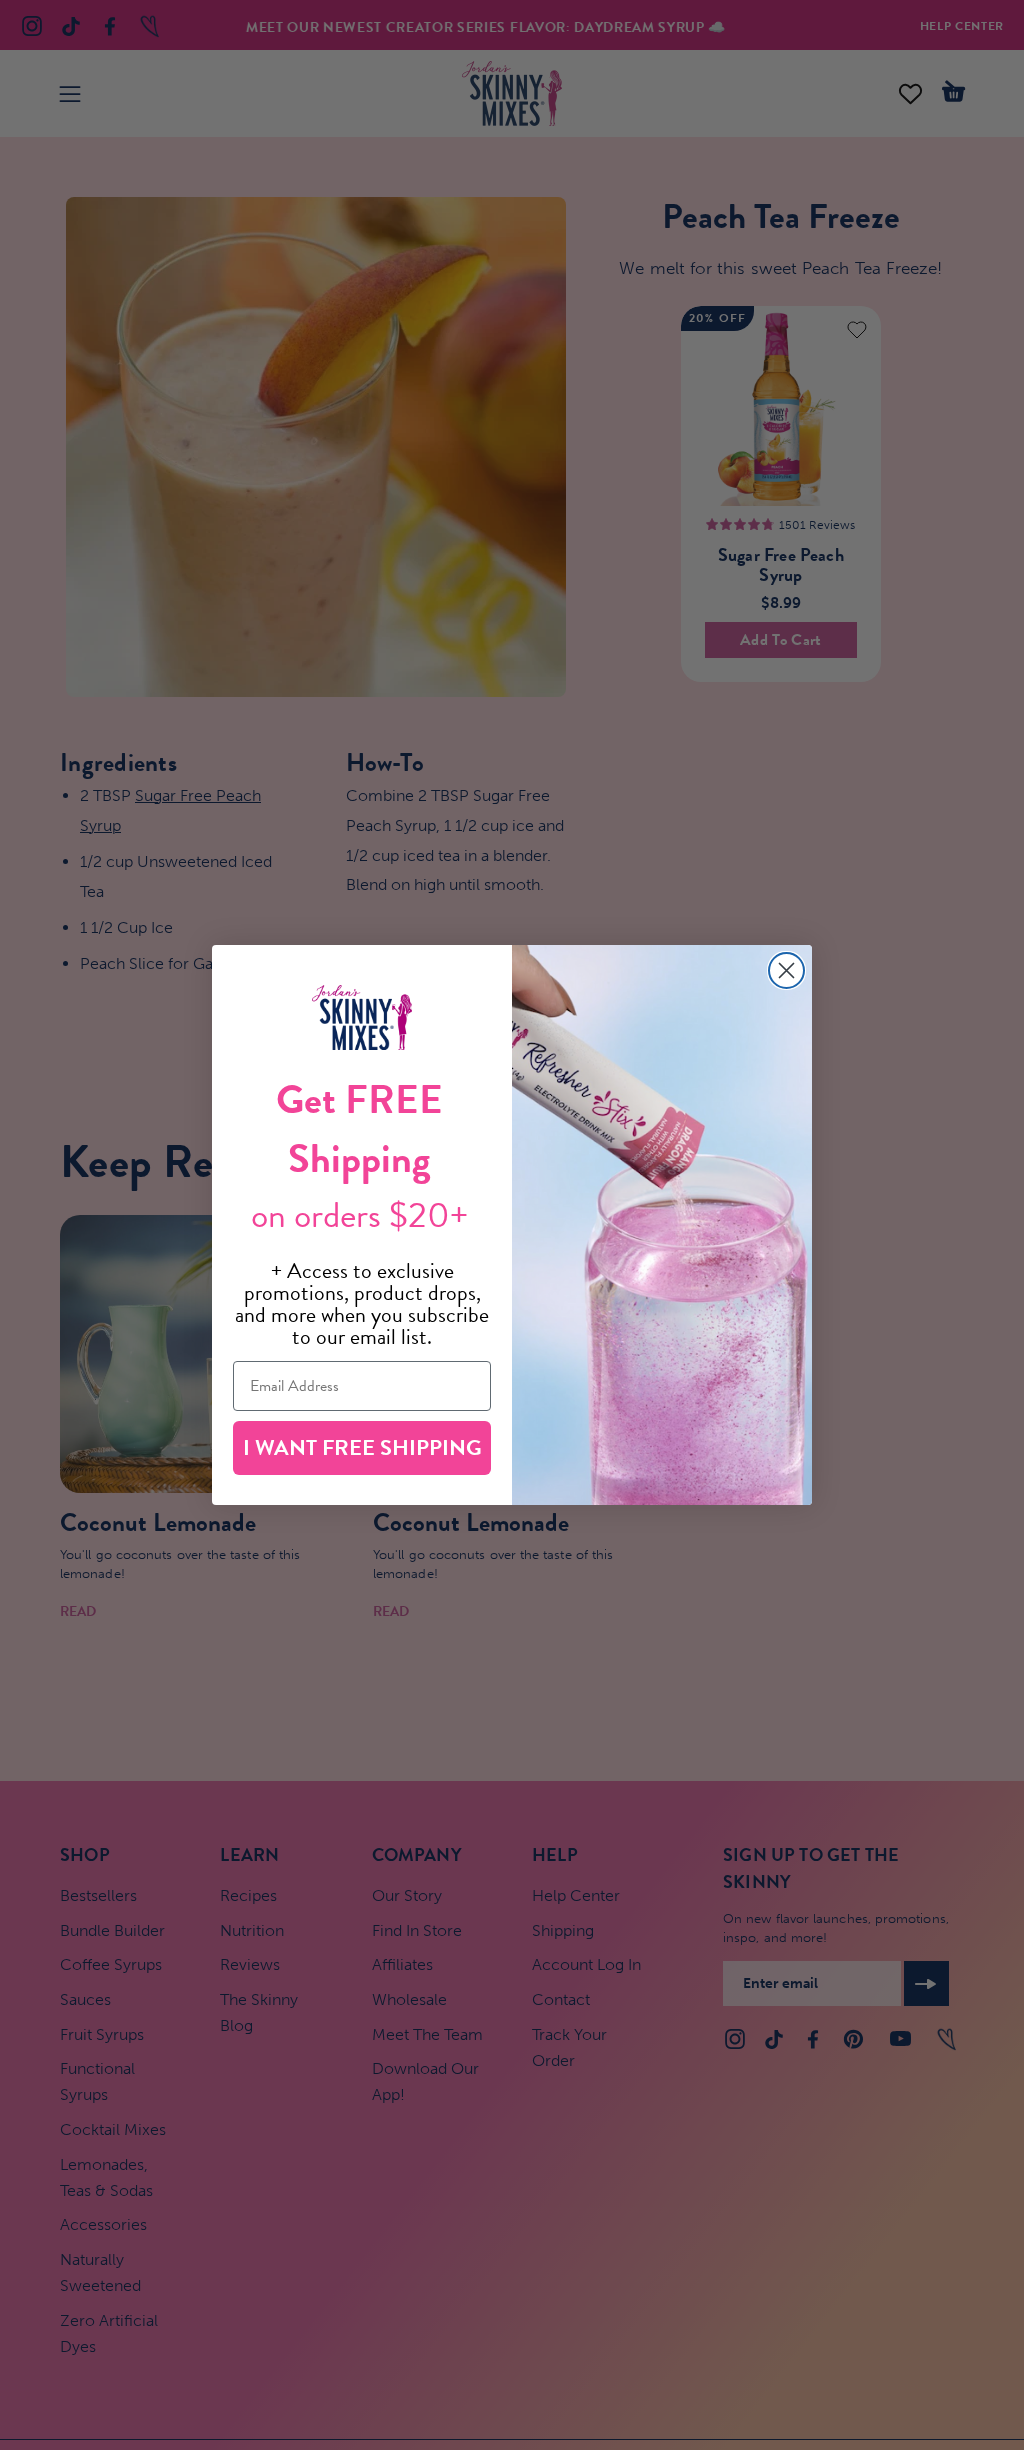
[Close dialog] (786, 970)
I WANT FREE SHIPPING (362, 1447)
